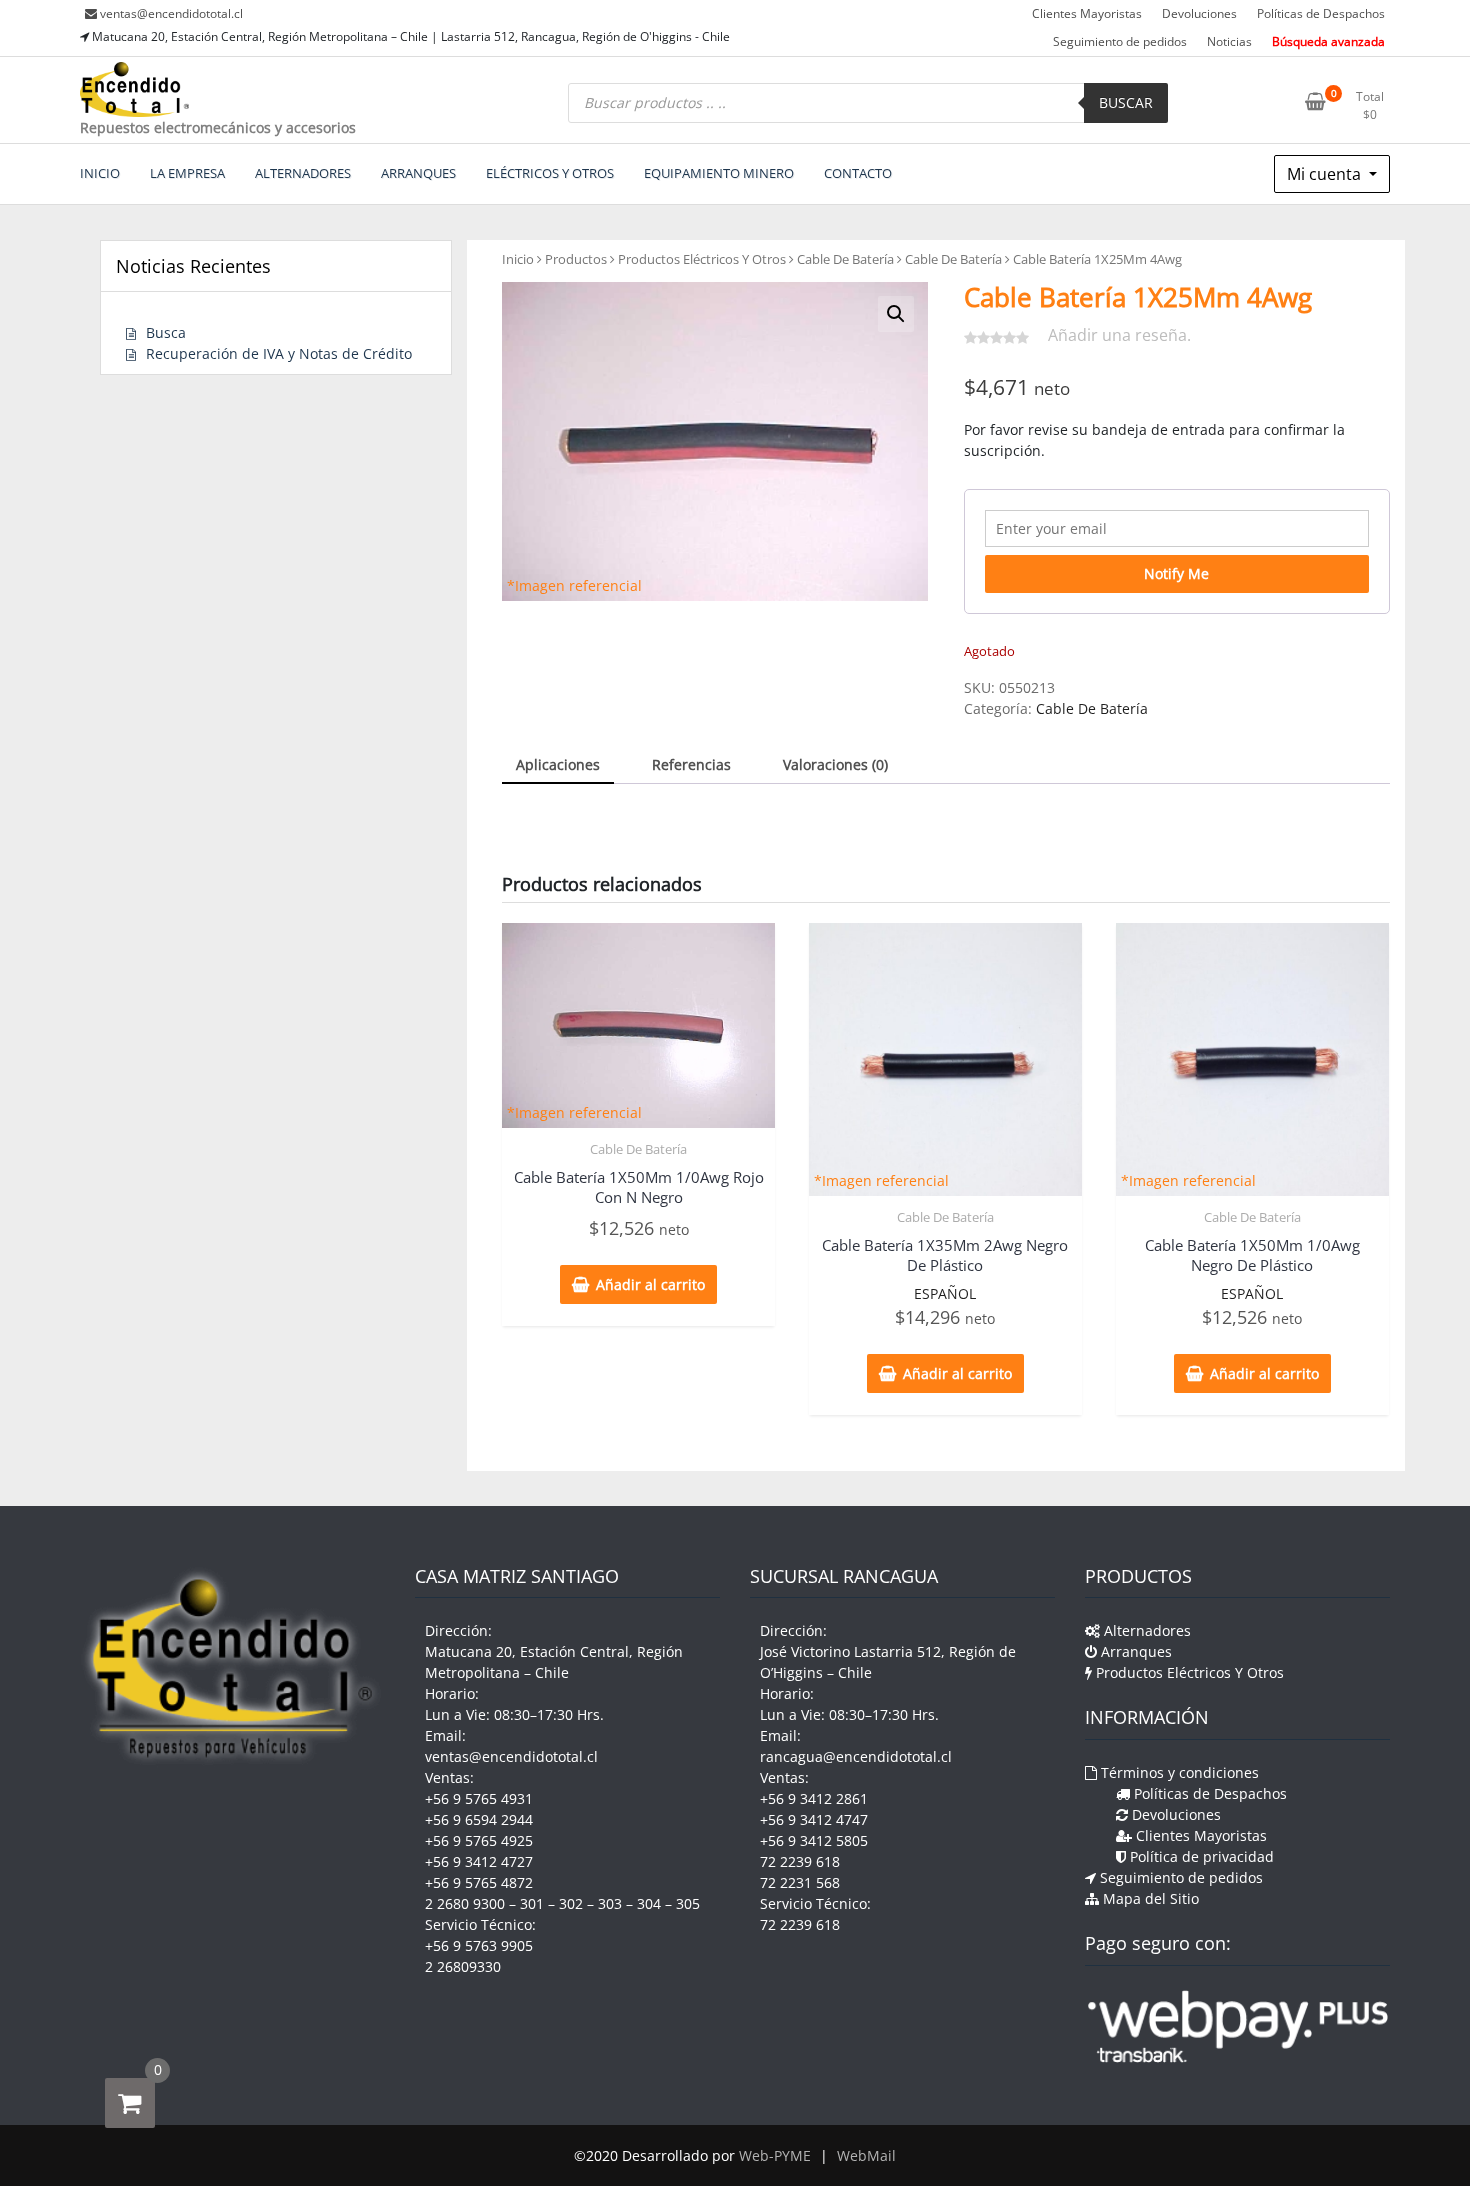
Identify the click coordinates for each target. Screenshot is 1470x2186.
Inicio (518, 259)
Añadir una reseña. (1119, 335)
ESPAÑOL (945, 1293)
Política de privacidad (1200, 1856)
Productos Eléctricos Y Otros (702, 259)
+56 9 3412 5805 (814, 1840)
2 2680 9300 (465, 1903)
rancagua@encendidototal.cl (856, 1756)
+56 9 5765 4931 (479, 1798)
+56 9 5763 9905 (479, 1945)
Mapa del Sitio (1149, 1898)
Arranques (1134, 1651)
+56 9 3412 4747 (814, 1819)
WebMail (866, 2155)
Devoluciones (1199, 13)
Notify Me (1176, 573)
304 (649, 1903)
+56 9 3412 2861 (814, 1798)
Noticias (1229, 41)
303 (610, 1903)
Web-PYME (775, 2155)
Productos (576, 259)
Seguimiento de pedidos (1120, 41)
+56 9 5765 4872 (479, 1882)
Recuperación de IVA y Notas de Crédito (279, 353)
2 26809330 (463, 1966)
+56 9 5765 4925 (479, 1840)
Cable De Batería (845, 259)
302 (571, 1903)
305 (688, 1903)
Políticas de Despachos (1321, 13)
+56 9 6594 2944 (479, 1819)
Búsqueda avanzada (1328, 41)
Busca (166, 332)
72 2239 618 (800, 1861)
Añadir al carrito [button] (650, 1284)
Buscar (1126, 102)
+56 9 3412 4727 (479, 1861)
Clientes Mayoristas (1087, 13)
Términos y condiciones (1178, 1772)
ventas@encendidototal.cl (171, 13)
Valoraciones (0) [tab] (835, 764)
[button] (896, 314)
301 (532, 1903)
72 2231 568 (800, 1882)
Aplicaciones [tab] (558, 764)
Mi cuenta (1326, 174)
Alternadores (1145, 1630)
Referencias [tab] (691, 764)
